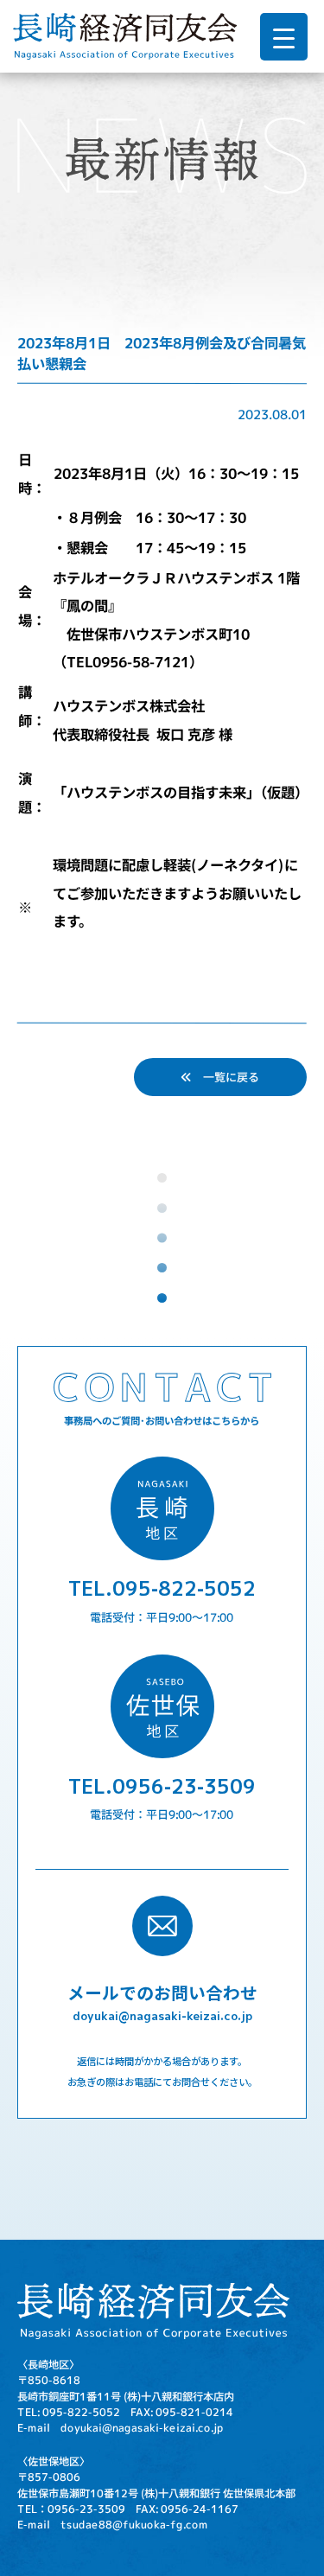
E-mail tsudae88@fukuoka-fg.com (113, 2524)
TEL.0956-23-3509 (162, 1785)
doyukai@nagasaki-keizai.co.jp (162, 2015)
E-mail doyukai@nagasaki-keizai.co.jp (121, 2428)
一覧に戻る (226, 1077)
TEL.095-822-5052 (162, 1588)
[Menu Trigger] (284, 37)
